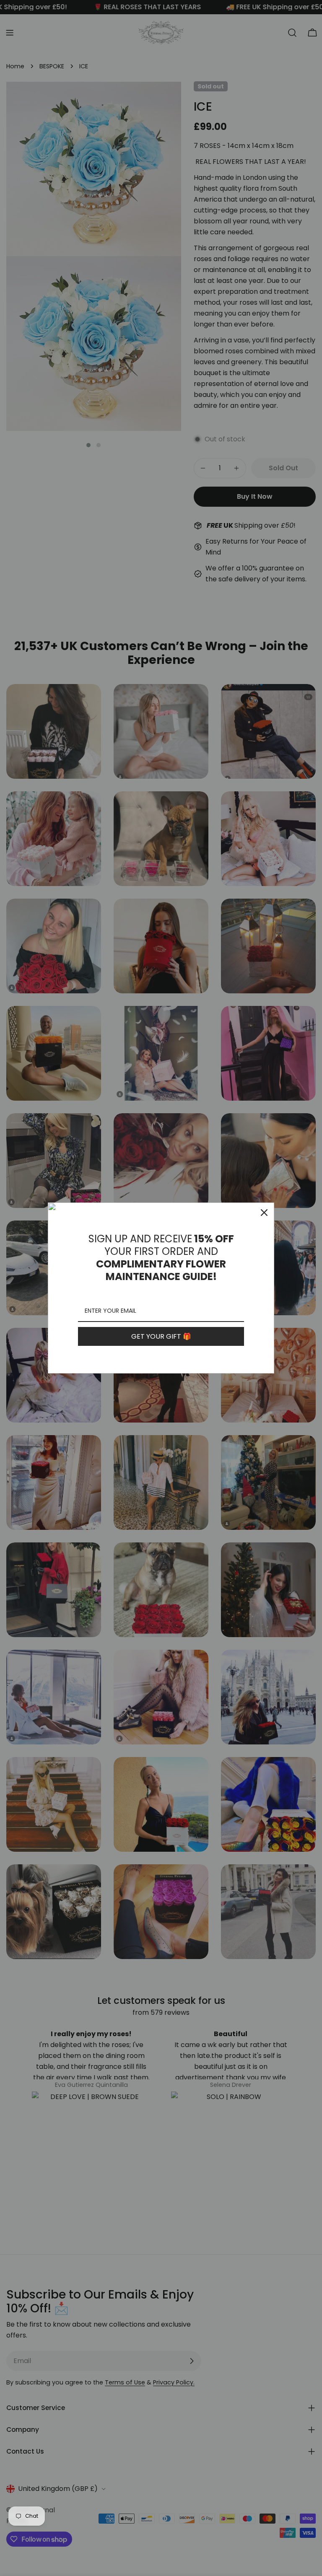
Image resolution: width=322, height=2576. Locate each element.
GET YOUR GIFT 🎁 (161, 1336)
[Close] (264, 1213)
